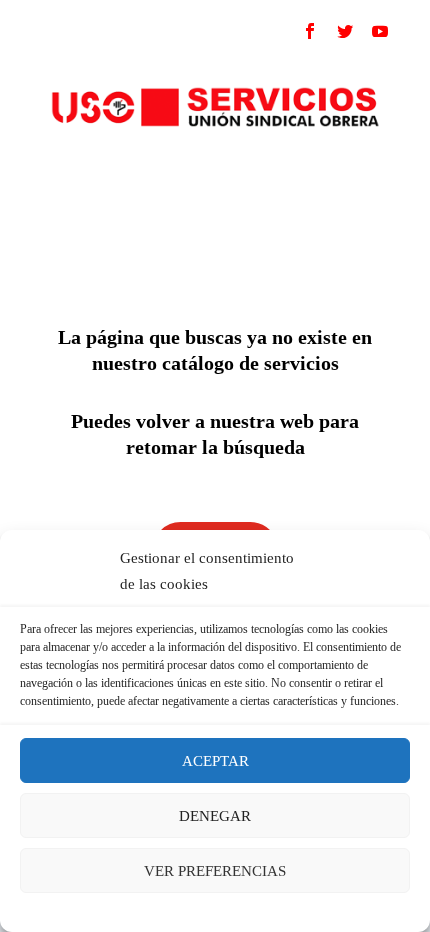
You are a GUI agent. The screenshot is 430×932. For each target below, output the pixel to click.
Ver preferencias (215, 871)
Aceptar (215, 761)
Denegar (215, 816)
